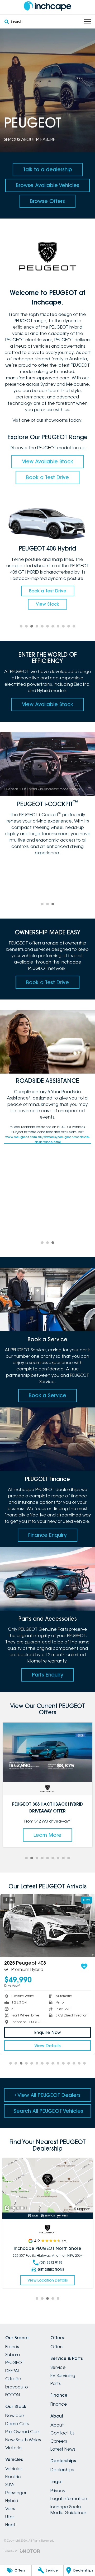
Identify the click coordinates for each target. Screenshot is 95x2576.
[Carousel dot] (21, 626)
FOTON (13, 2395)
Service (58, 2367)
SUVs (10, 2484)
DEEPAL (13, 2371)
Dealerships (62, 2470)
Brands (12, 2347)
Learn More (47, 1835)
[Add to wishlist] (85, 1966)
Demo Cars (17, 2424)
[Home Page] (47, 6)
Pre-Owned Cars (22, 2432)
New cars (15, 2415)
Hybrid (12, 2501)
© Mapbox (82, 2209)
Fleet (10, 2525)
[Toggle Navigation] (87, 22)
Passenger (16, 2493)
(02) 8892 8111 (51, 2262)
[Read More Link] (47, 2185)
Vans (10, 2509)
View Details (49, 2046)
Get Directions (51, 2270)
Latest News (63, 2449)
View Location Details (48, 2280)
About (57, 2425)
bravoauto (17, 2387)
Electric (13, 2477)
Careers (59, 2441)
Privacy (58, 2491)
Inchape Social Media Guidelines (68, 2510)
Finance (59, 2404)
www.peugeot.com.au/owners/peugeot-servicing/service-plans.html (48, 1141)
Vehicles (14, 2469)
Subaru (13, 2355)
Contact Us (62, 2433)
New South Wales (23, 2440)
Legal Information (69, 2498)
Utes (10, 2517)
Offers (57, 2347)
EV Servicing (63, 2375)
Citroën (13, 2379)
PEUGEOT (15, 2363)
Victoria (13, 2448)
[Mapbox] (17, 2208)
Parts (55, 2383)
